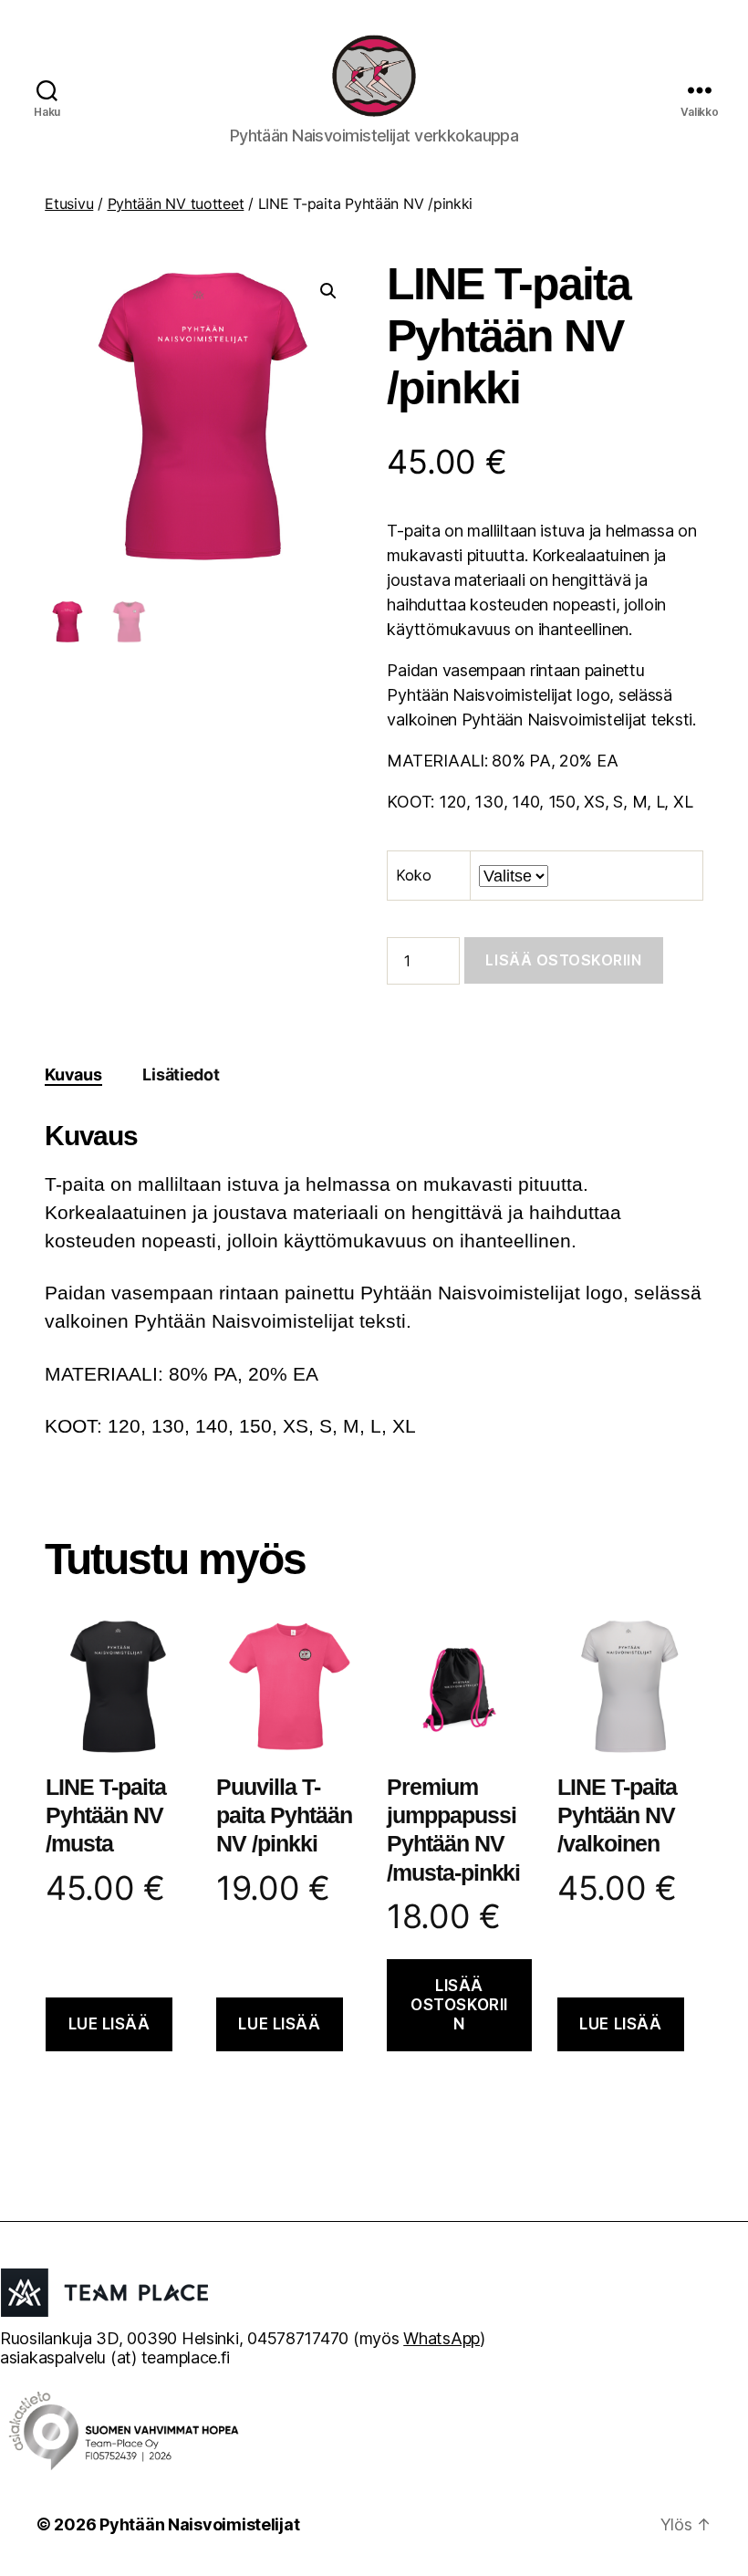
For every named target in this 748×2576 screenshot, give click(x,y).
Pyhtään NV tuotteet (176, 203)
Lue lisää (109, 2024)
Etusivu (69, 203)
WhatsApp (442, 2338)
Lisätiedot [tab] (181, 1074)
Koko (413, 875)
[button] (328, 291)
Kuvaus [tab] (73, 1074)
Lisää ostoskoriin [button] (459, 2005)
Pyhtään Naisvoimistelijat (199, 2524)
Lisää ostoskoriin (563, 960)
